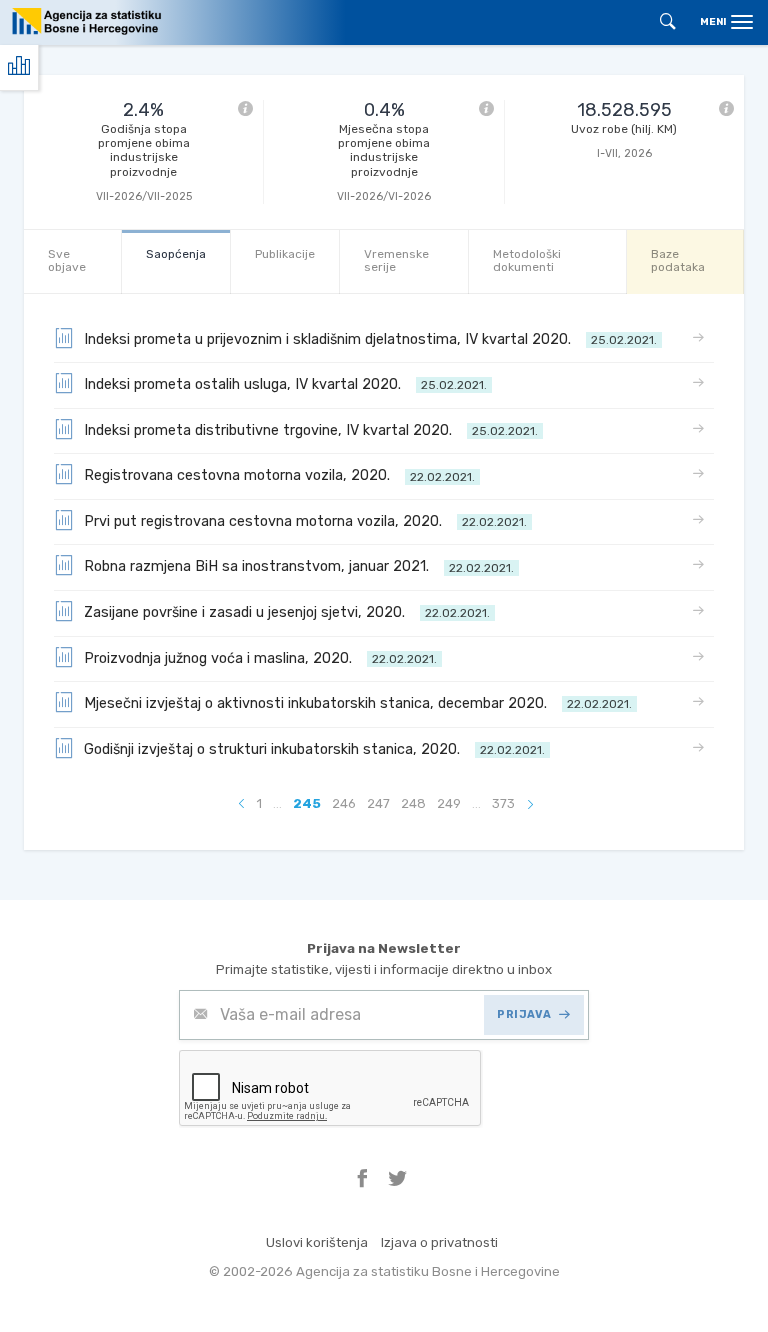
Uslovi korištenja (317, 1242)
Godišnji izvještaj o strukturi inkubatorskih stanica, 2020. (314, 749)
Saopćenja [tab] (176, 254)
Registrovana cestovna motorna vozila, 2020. (279, 475)
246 (344, 803)
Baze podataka (678, 260)
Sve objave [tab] (67, 260)
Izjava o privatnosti (439, 1242)
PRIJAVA (524, 1014)
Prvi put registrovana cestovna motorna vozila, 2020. (305, 521)
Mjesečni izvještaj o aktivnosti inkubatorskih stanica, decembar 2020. (358, 703)
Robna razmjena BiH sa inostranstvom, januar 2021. (299, 566)
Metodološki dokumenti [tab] (527, 260)
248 (413, 803)
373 (503, 803)
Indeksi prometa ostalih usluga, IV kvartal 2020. (285, 384)
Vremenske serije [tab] (396, 260)
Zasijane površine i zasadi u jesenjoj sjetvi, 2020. (287, 612)
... (277, 803)
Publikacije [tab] (285, 254)
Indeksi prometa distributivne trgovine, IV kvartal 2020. (311, 430)
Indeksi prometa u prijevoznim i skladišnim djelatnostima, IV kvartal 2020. (370, 339)
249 (449, 803)
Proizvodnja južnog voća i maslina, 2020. (260, 658)
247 (378, 803)
